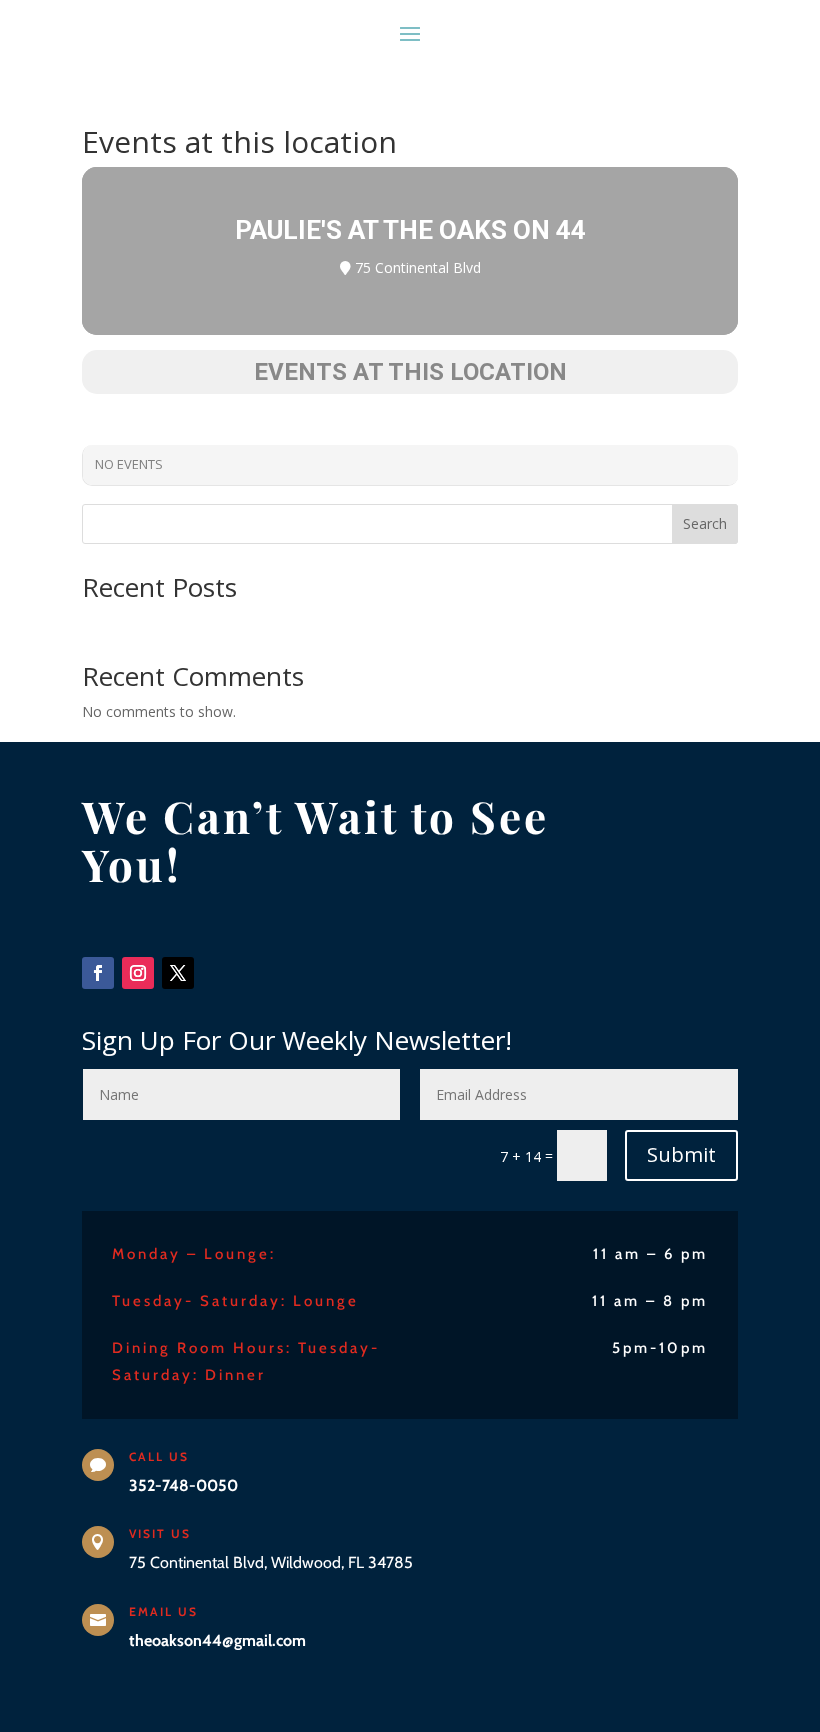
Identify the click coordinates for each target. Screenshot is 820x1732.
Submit (681, 1154)
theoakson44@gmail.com (217, 1640)
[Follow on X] (178, 973)
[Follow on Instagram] (138, 973)
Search (705, 523)
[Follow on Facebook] (98, 973)
